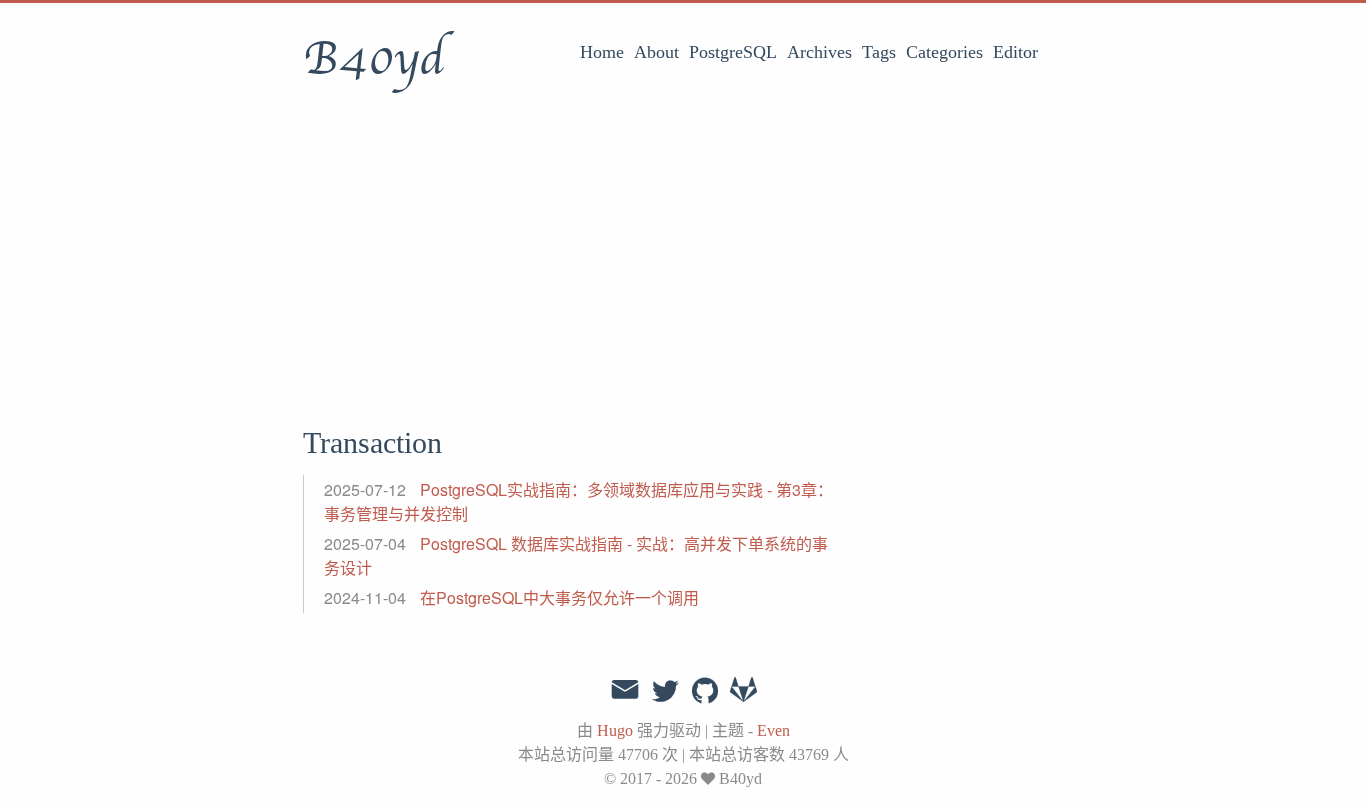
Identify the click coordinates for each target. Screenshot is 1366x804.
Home (602, 52)
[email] (625, 690)
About (656, 52)
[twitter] (665, 692)
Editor (1015, 52)
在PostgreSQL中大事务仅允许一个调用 (559, 597)
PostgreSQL (733, 52)
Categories (944, 52)
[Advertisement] (683, 255)
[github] (705, 692)
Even (773, 730)
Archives (819, 52)
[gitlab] (743, 692)
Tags (879, 52)
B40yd (373, 59)
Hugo (615, 730)
